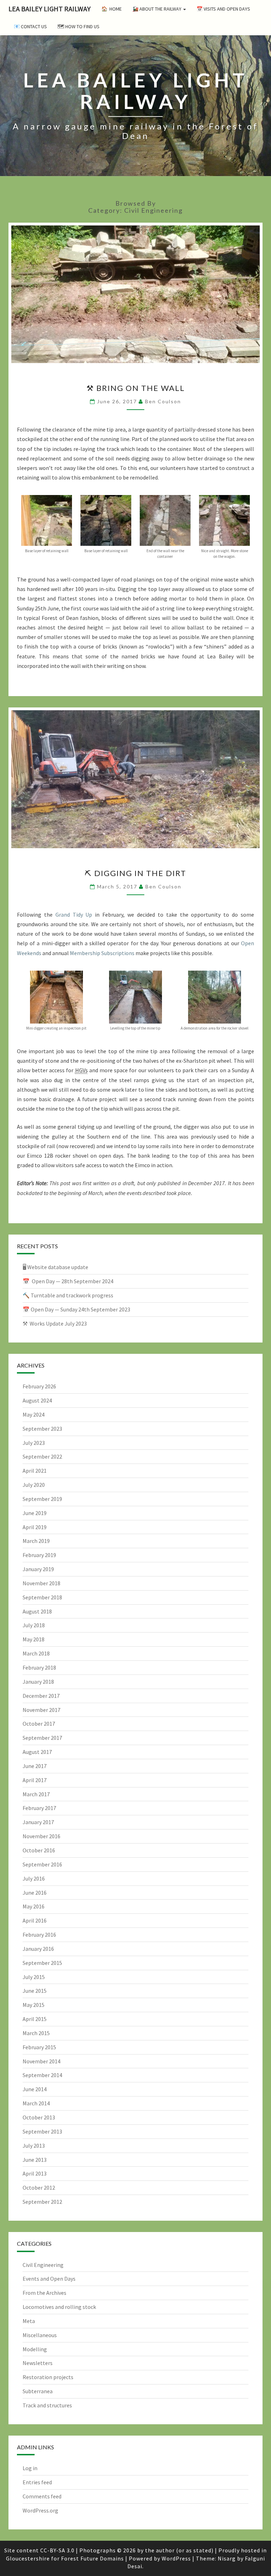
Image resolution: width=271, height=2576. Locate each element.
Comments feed (42, 2496)
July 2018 (34, 1625)
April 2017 (35, 1780)
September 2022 (42, 1456)
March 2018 (36, 1653)
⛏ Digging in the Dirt (135, 873)
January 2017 (38, 1822)
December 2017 (41, 1696)
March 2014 (36, 2103)
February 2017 (39, 1808)
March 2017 (36, 1794)
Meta (29, 2321)
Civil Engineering (43, 2265)
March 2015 (36, 2033)
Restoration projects (48, 2377)
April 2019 (35, 1527)
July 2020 (34, 1485)
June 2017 (35, 1766)
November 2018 (41, 1583)
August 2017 (37, 1752)
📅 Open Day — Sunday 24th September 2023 (76, 1309)
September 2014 (42, 2075)
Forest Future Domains (92, 2558)
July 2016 (34, 1878)
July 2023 (34, 1443)
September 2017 (42, 1738)
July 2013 (34, 2146)
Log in (30, 2468)
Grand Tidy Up (74, 915)
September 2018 (42, 1597)
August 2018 (37, 1611)
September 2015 (42, 1963)
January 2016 (38, 1949)
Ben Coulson (163, 401)
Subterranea (38, 2391)
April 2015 (35, 2019)
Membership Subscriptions (102, 953)
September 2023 (42, 1429)
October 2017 (39, 1724)
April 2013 (35, 2173)
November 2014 (41, 2061)
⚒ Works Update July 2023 (55, 1323)
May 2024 (34, 1414)
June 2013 (35, 2160)
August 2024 (37, 1400)
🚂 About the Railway (157, 9)
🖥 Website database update (55, 1267)
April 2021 (35, 1471)
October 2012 (39, 2188)
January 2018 (38, 1682)
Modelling (35, 2349)
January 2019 (38, 1569)
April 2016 (35, 1920)
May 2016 (34, 1906)
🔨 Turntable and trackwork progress (68, 1295)
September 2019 (42, 1499)
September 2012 (42, 2202)
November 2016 (41, 1836)
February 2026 (39, 1386)
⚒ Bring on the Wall (136, 388)
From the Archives (44, 2293)
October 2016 (39, 1850)
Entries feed (37, 2482)
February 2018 (39, 1667)
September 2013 (42, 2131)
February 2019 (39, 1555)
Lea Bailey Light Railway (50, 9)
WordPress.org (40, 2510)
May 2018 (34, 1639)
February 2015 (39, 2047)
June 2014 (35, 2089)
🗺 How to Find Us (79, 26)
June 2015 (35, 1991)
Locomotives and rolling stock (59, 2307)
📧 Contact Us (30, 26)
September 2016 (42, 1864)
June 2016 (35, 1893)
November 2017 (41, 1710)
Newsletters (38, 2363)
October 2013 (39, 2117)
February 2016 (39, 1935)
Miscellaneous (40, 2335)
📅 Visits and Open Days (223, 9)
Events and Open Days (49, 2279)
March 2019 (36, 1541)
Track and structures (47, 2405)
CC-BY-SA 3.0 (57, 2550)
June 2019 (35, 1513)
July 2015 (34, 1977)
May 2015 (34, 2005)
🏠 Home (112, 9)
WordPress (176, 2558)
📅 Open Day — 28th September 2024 (68, 1281)
